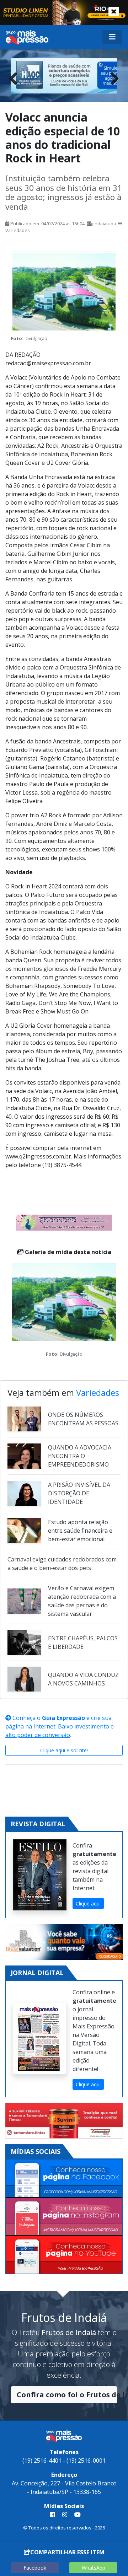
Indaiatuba (105, 224)
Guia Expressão (63, 1718)
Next (112, 77)
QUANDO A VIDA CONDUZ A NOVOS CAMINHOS (83, 1679)
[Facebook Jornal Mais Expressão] (64, 2179)
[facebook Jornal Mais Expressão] (53, 2515)
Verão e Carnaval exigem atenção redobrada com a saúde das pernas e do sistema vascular (82, 1601)
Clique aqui (88, 1903)
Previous (16, 77)
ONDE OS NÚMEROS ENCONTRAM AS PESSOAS (83, 1419)
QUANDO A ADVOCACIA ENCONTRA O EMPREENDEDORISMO (80, 1456)
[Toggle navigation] (112, 37)
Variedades (18, 230)
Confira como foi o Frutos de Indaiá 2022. (67, 2395)
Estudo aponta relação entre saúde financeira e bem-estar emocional (80, 1531)
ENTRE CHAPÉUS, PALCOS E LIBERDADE (83, 1642)
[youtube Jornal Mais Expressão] (76, 2515)
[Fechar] (114, 12)
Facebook (35, 2568)
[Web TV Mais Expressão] (64, 2255)
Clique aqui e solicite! (64, 1750)
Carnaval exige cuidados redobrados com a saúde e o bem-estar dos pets (62, 1564)
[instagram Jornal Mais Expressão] (65, 2515)
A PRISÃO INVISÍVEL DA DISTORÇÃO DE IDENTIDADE (79, 1493)
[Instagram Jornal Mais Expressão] (64, 2217)
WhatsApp (94, 2568)
